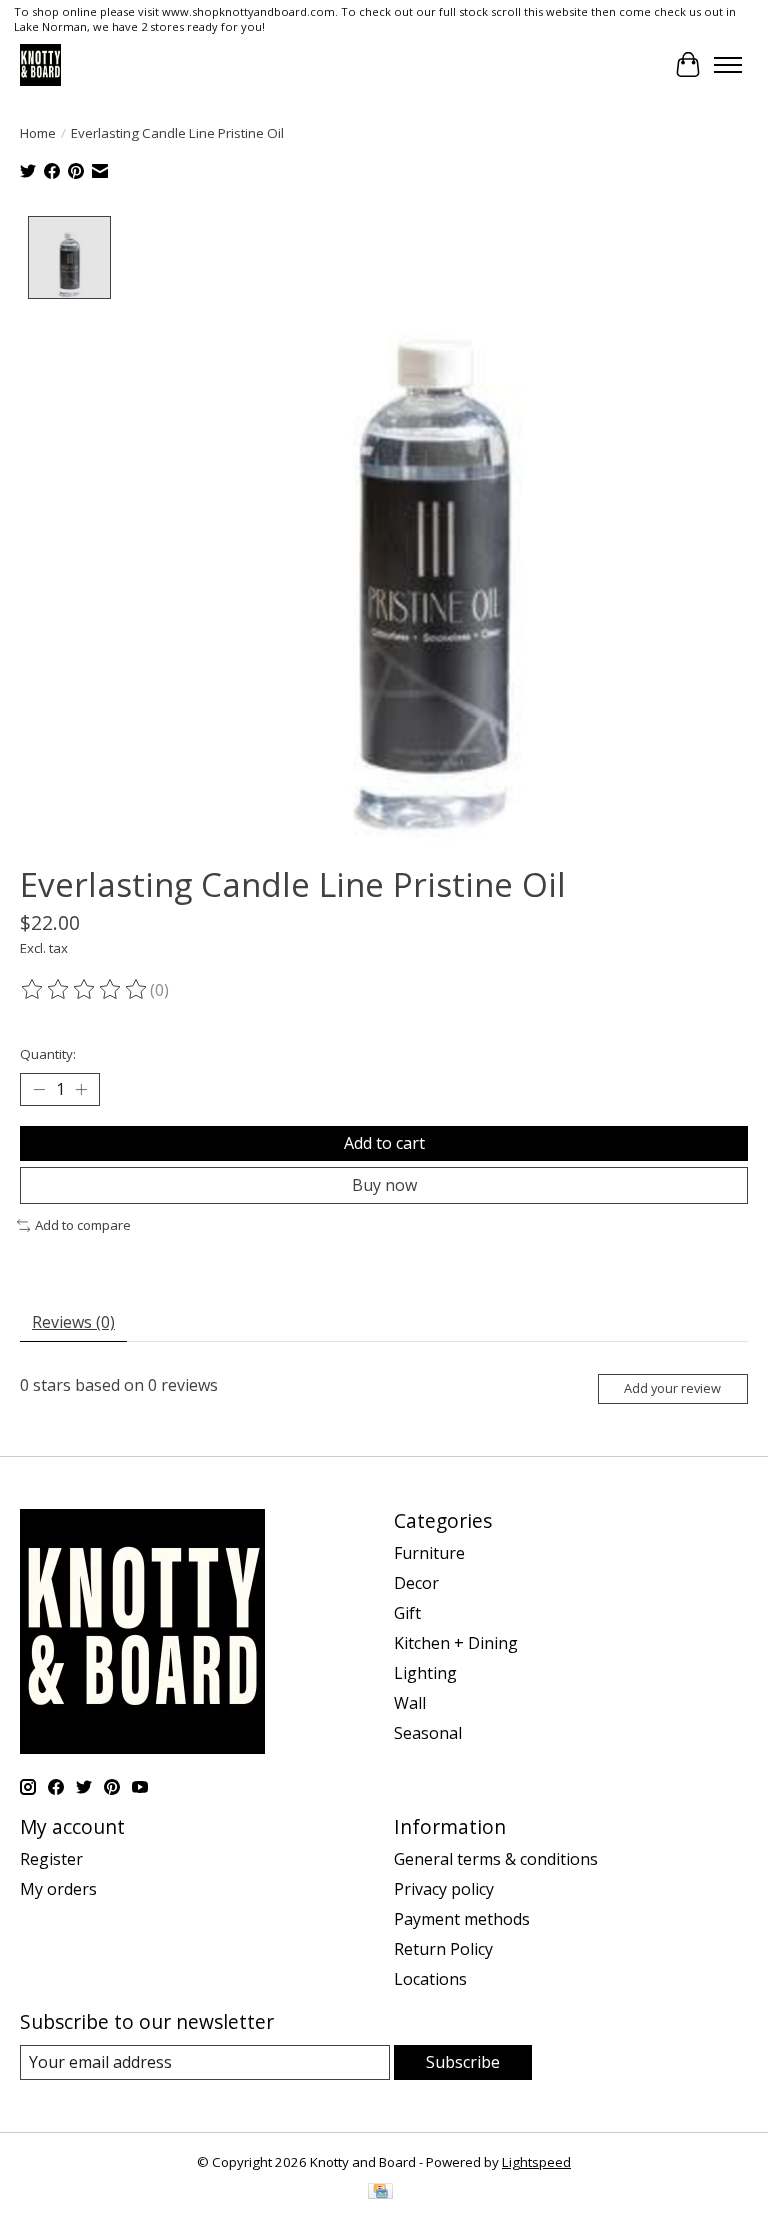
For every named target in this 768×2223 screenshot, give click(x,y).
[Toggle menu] (728, 65)
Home (38, 133)
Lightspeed (536, 2162)
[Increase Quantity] (81, 1090)
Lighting (425, 1673)
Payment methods (462, 1919)
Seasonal (428, 1733)
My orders (58, 1889)
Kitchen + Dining (456, 1643)
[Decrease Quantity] (39, 1090)
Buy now (384, 1185)
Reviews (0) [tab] (73, 1322)
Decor (416, 1583)
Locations (430, 1979)
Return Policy (443, 1949)
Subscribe (463, 2062)
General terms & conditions (496, 1859)
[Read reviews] (85, 990)
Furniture (429, 1553)
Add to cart (384, 1143)
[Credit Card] (380, 2193)
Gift (407, 1613)
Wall (410, 1703)
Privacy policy (444, 1889)
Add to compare (83, 1225)
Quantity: (48, 1054)
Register (51, 1859)
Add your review (672, 1388)
